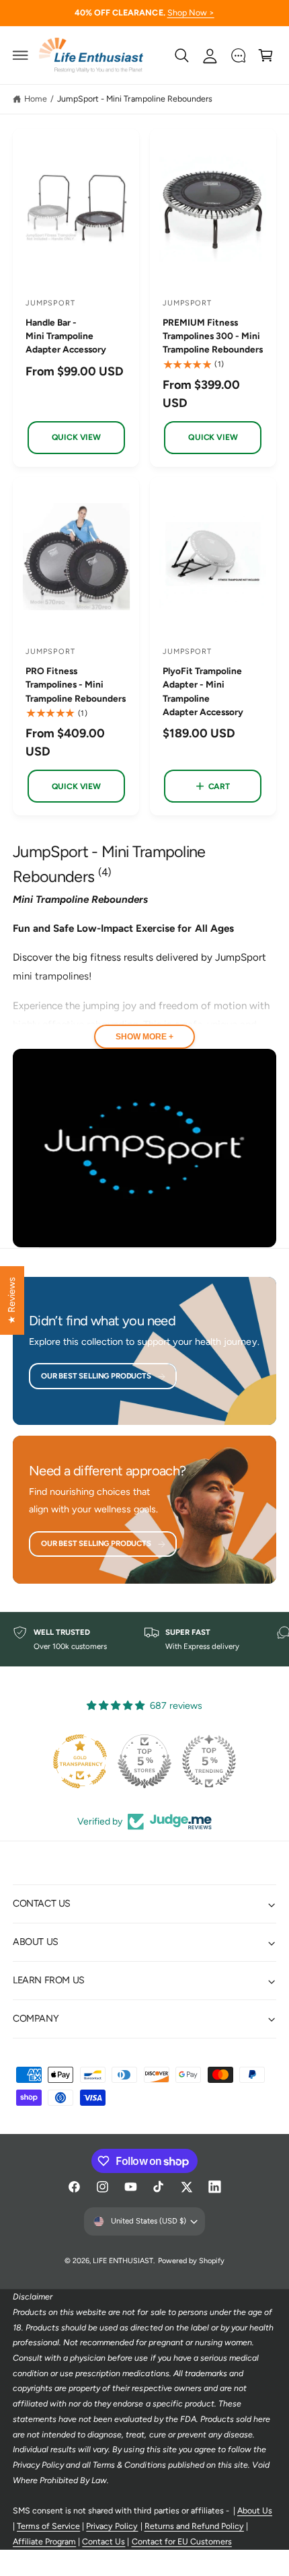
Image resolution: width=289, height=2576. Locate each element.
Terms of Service (48, 2526)
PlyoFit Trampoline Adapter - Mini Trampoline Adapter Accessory (203, 691)
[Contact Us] (238, 55)
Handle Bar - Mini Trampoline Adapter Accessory (66, 336)
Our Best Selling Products (96, 1376)
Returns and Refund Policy (194, 2526)
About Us (255, 2510)
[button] (21, 55)
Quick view (76, 437)
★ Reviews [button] (11, 1300)
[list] (144, 1640)
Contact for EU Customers (182, 2541)
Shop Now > (191, 12)
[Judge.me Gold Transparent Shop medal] (80, 1761)
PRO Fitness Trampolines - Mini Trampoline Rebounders (76, 684)
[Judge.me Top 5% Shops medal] (144, 1761)
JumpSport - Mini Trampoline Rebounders (135, 99)
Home (36, 99)
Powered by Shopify (191, 2261)
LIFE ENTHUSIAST (123, 2261)
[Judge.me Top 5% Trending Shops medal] (209, 1761)
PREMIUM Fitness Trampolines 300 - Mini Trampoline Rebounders (213, 336)
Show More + (144, 1037)
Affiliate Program (44, 2541)
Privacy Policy (112, 2526)
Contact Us (104, 2541)
